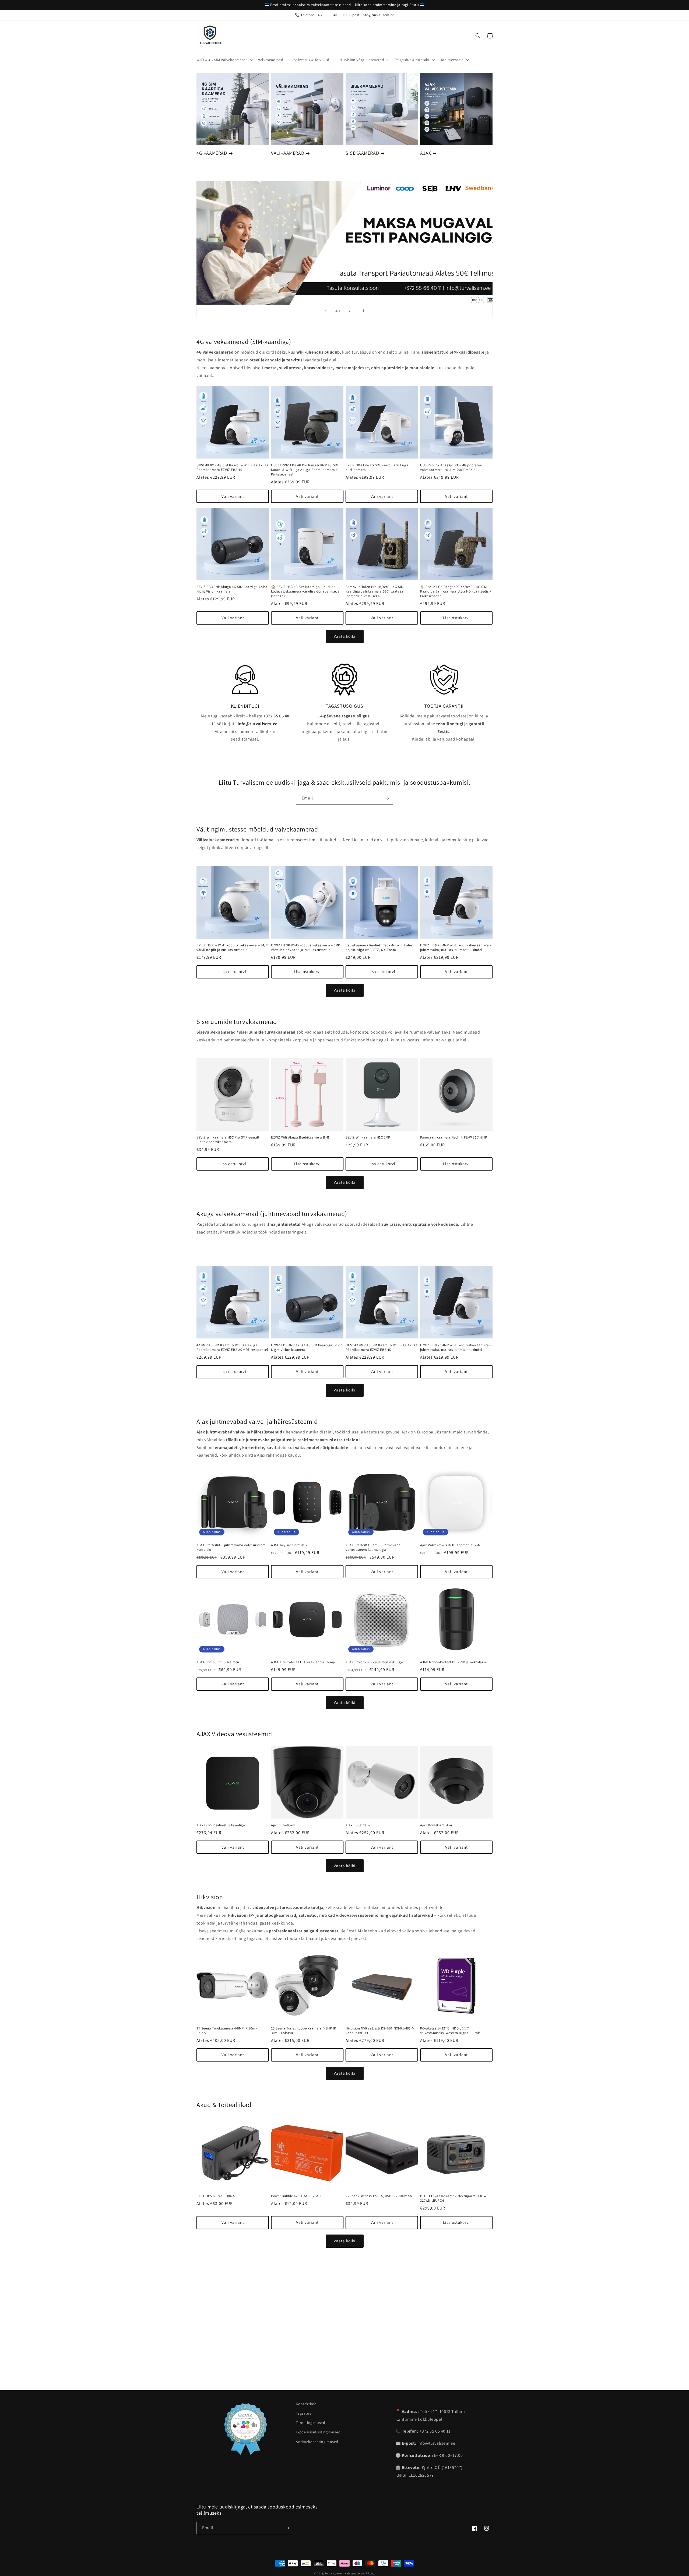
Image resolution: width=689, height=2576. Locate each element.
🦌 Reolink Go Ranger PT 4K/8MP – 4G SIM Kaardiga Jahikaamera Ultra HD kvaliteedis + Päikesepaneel (456, 591)
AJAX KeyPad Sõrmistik (289, 1545)
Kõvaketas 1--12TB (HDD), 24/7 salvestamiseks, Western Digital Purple (450, 2031)
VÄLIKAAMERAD (288, 153)
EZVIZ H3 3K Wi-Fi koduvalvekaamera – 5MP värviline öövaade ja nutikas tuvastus (306, 948)
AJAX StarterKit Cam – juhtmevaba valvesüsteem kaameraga (373, 1547)
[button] (224, 60)
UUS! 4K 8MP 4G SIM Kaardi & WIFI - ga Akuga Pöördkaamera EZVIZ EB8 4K (233, 468)
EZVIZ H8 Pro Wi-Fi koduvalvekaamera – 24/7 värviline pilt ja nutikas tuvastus (232, 948)
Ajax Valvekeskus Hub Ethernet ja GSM (450, 1545)
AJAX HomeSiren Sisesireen (218, 1662)
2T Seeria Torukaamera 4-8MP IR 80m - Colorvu (227, 2031)
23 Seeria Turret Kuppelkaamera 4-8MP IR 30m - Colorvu (303, 2031)
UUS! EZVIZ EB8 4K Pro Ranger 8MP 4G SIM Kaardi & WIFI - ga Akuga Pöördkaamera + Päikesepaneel (305, 470)
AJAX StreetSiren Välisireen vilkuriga (374, 1662)
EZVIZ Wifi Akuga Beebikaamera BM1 (300, 1137)
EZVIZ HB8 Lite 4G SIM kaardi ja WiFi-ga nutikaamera (377, 468)
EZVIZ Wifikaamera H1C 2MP (368, 1137)
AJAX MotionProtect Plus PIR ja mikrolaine (454, 1662)
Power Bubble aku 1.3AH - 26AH (296, 2196)
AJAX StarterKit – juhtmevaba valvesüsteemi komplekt (231, 1547)
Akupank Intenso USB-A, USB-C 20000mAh (379, 2196)
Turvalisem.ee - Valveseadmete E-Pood (350, 2573)
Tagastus (303, 2413)
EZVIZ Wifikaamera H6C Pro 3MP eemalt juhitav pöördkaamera (228, 1140)
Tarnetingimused (310, 2423)
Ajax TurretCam (283, 1825)
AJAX (426, 153)
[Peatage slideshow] (363, 311)
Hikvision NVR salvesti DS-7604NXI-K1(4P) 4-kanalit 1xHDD (380, 2031)
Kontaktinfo (306, 2404)
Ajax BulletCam (358, 1825)
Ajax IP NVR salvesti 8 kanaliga (221, 1825)
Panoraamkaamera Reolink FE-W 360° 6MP (454, 1137)
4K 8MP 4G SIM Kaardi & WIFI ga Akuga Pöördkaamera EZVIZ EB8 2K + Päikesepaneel (232, 1347)
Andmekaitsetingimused (317, 2442)
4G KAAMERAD (212, 153)
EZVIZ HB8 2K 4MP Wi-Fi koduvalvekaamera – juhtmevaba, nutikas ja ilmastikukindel (456, 948)
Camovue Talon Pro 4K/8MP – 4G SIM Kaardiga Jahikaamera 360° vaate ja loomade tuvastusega (375, 591)
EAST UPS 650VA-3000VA (216, 2196)
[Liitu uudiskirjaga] (387, 798)
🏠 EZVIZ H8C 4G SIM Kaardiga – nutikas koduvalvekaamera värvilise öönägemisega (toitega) (305, 591)
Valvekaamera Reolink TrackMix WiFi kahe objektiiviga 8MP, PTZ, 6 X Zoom (379, 948)
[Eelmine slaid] (326, 311)
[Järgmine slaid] (350, 311)
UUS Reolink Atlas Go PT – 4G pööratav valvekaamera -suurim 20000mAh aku (451, 468)
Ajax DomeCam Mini (436, 1825)
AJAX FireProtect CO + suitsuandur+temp (303, 1662)
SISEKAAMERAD (362, 153)
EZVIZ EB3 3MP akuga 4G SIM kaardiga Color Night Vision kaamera (232, 589)
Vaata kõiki (345, 636)
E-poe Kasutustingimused (318, 2432)
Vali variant (233, 496)
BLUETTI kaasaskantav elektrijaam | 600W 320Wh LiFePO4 (453, 2198)
